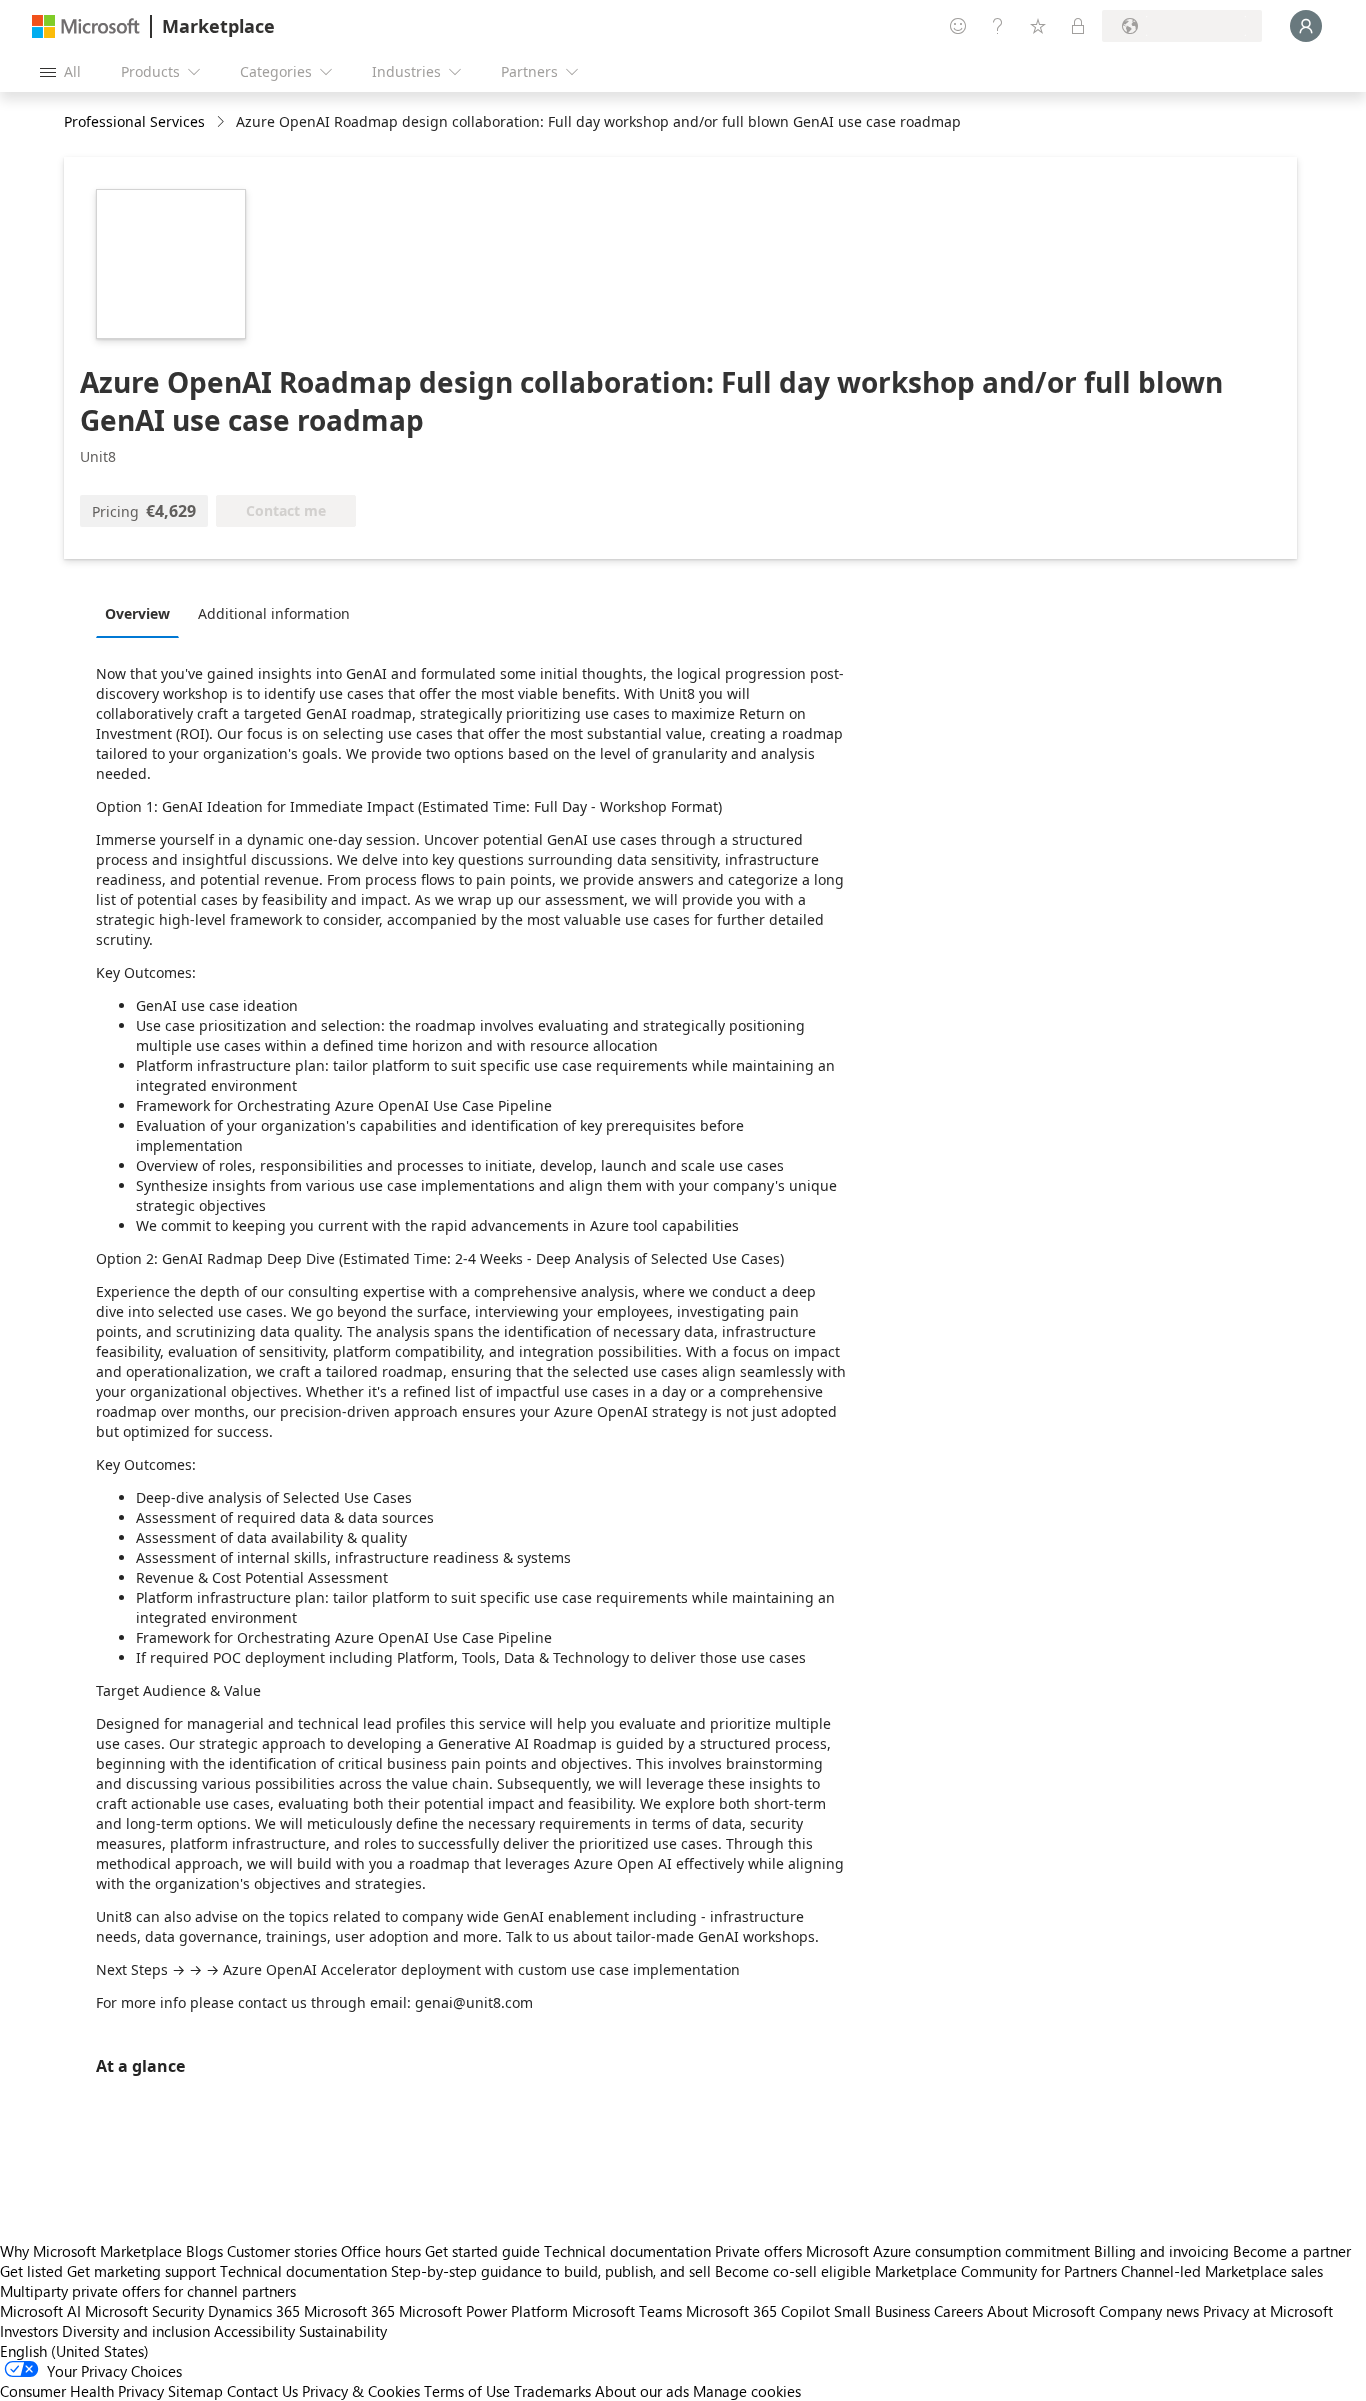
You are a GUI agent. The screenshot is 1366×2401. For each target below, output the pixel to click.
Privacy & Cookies (361, 2391)
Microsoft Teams (627, 2311)
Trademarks (552, 2391)
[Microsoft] (86, 26)
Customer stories (282, 2251)
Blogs (204, 2251)
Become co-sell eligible (793, 2271)
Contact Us (262, 2391)
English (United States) (74, 2351)
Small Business (882, 2311)
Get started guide (482, 2251)
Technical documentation (627, 2251)
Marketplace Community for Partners (996, 2271)
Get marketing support (141, 2271)
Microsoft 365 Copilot (758, 2311)
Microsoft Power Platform (483, 2311)
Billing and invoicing (1161, 2251)
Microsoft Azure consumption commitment (950, 2251)
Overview (137, 613)
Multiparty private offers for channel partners (148, 2291)
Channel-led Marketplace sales (1222, 2271)
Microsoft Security (144, 2311)
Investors (29, 2331)
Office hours (381, 2251)
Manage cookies (747, 2391)
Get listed (31, 2271)
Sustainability (343, 2331)
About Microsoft (1041, 2311)
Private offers (758, 2251)
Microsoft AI (40, 2311)
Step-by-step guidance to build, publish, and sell (551, 2271)
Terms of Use (467, 2391)
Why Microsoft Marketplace (91, 2251)
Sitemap (195, 2391)
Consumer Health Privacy (82, 2391)
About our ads (642, 2391)
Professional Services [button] (134, 121)
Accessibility (254, 2331)
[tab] (142, 613)
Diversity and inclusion (136, 2331)
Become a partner (1292, 2251)
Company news (1149, 2311)
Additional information (274, 613)
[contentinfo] (222, 122)
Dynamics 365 (254, 2311)
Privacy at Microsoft (1268, 2311)
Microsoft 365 (349, 2311)
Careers (958, 2311)
